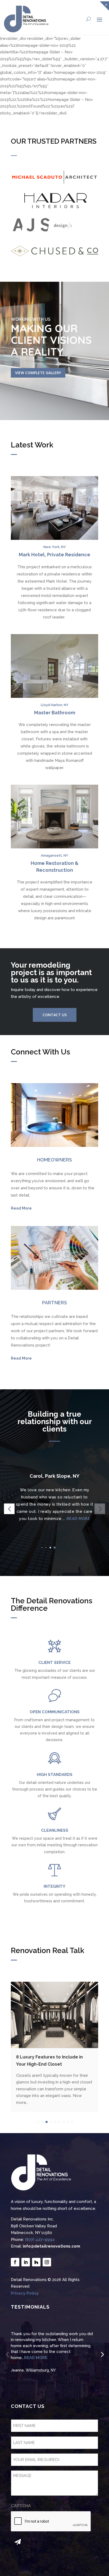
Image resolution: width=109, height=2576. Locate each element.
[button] (54, 1548)
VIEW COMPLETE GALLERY (38, 373)
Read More (21, 1208)
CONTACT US (55, 1015)
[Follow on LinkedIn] (26, 2262)
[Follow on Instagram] (47, 2262)
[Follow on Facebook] (15, 2262)
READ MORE (66, 1519)
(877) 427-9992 (40, 2240)
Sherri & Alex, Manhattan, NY (36, 2370)
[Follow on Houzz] (36, 2262)
